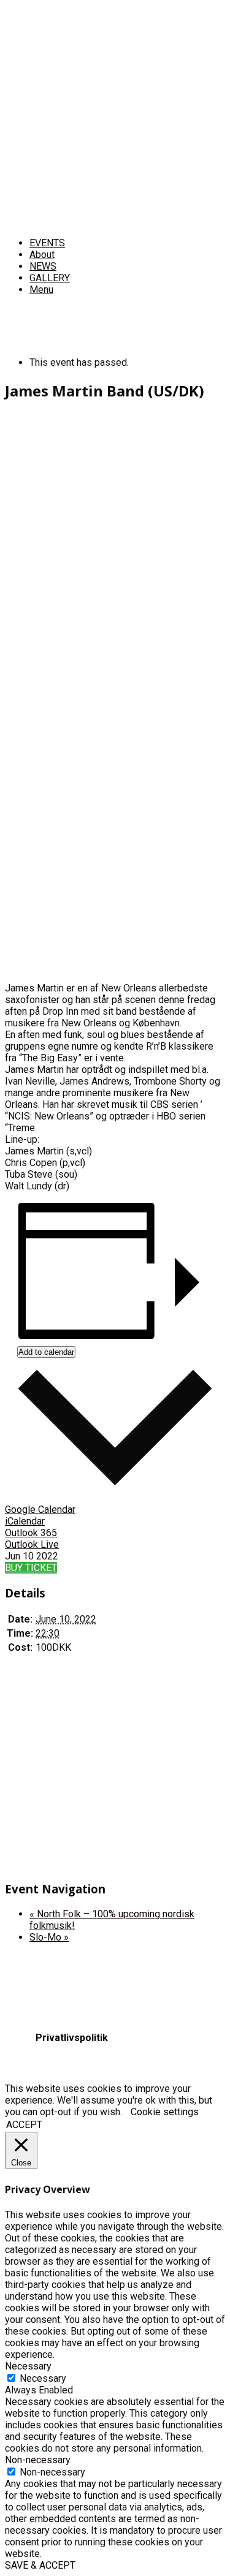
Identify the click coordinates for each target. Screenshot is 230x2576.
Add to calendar (46, 1352)
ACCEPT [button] (24, 2125)
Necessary (43, 2378)
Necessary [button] (28, 2366)
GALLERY (50, 278)
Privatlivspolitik (72, 2038)
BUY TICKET (31, 1568)
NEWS (43, 266)
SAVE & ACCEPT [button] (40, 2565)
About (42, 255)
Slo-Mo (49, 1937)
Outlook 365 (31, 1533)
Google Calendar (40, 1510)
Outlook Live (32, 1544)
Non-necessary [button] (38, 2460)
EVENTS (47, 243)
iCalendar (25, 1521)
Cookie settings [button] (165, 2112)
